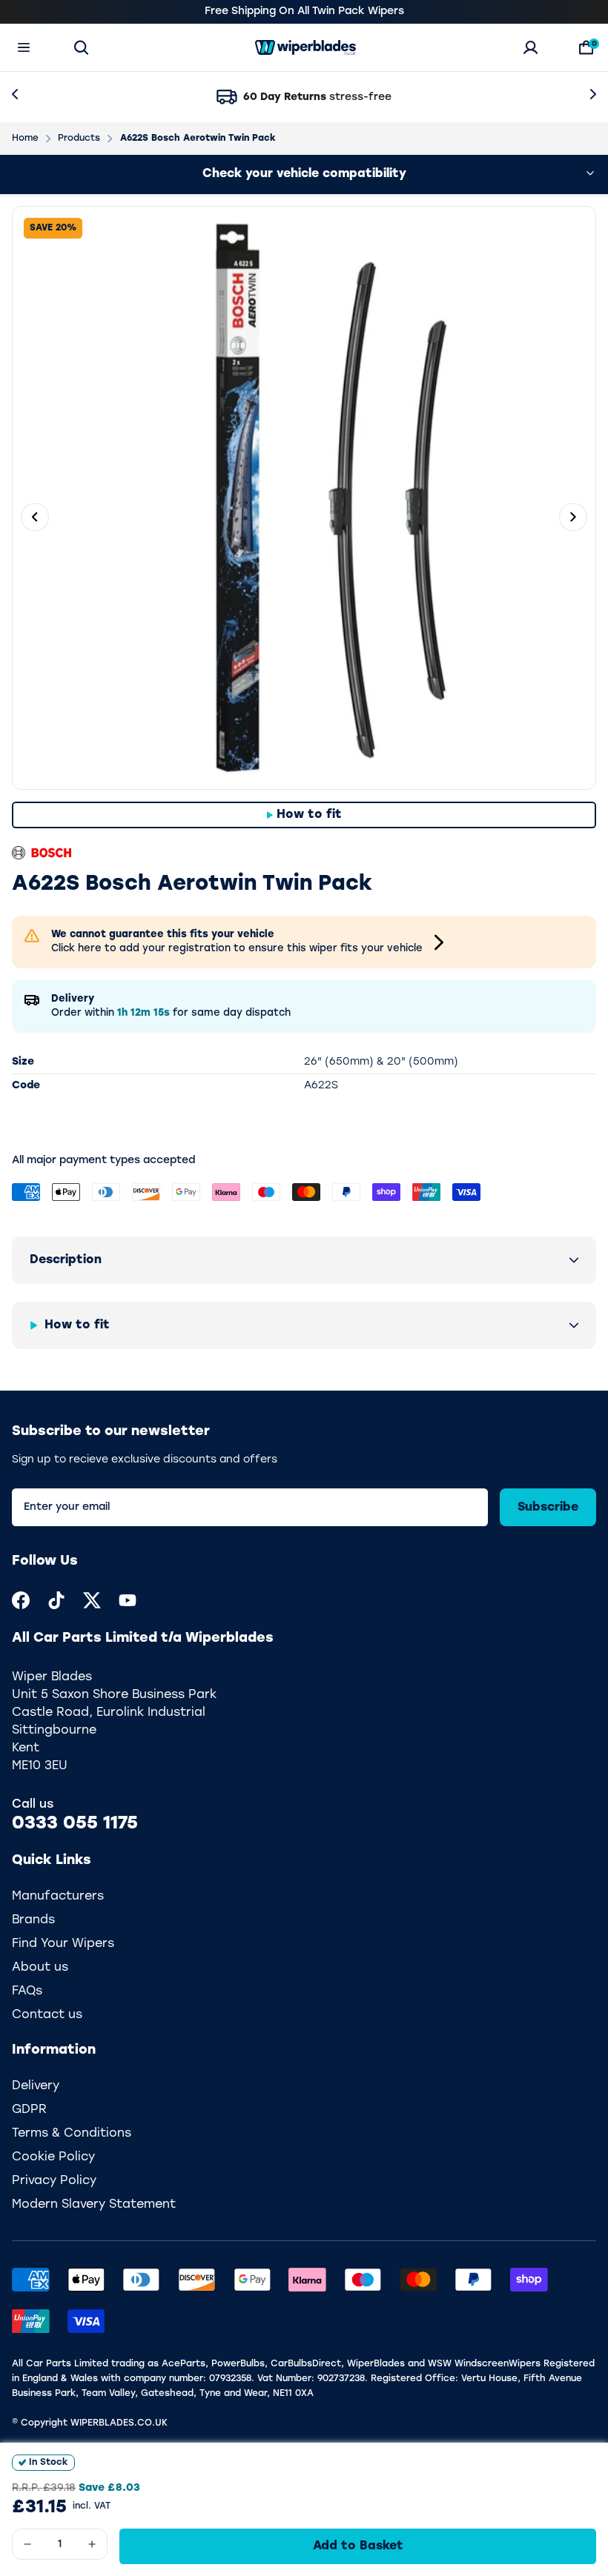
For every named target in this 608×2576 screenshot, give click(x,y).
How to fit (309, 815)
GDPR (29, 2110)
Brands (33, 1920)
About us (40, 1968)
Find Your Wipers (63, 1944)
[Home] (305, 47)
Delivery (36, 2086)
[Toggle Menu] (24, 47)
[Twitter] (92, 1600)
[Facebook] (21, 1600)
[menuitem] (21, 1600)
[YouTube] (128, 1600)
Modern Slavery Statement (94, 2205)
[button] (304, 1260)
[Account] (531, 47)
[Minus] (27, 2544)
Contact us (47, 2015)
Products (79, 139)
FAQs (27, 1991)
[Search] (81, 47)
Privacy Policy (54, 2181)
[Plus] (92, 2544)
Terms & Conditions (72, 2134)
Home (25, 139)
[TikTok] (56, 1600)
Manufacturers (58, 1897)
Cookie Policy (53, 2157)
